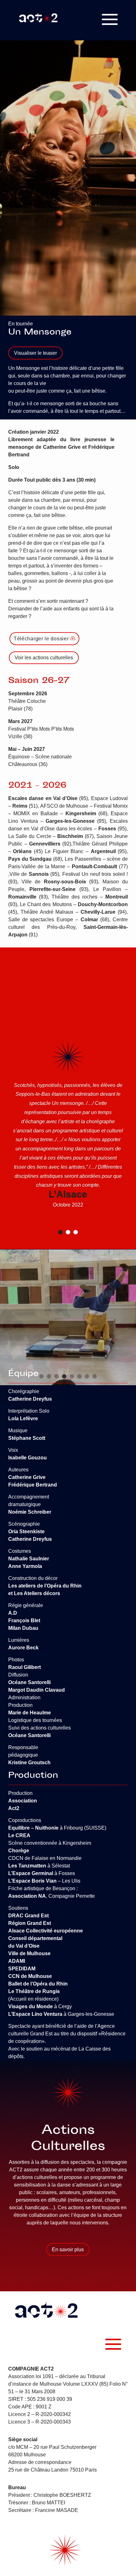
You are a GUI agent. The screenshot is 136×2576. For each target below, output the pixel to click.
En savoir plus (68, 2250)
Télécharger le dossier (41, 639)
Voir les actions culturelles (44, 658)
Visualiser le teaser (35, 353)
